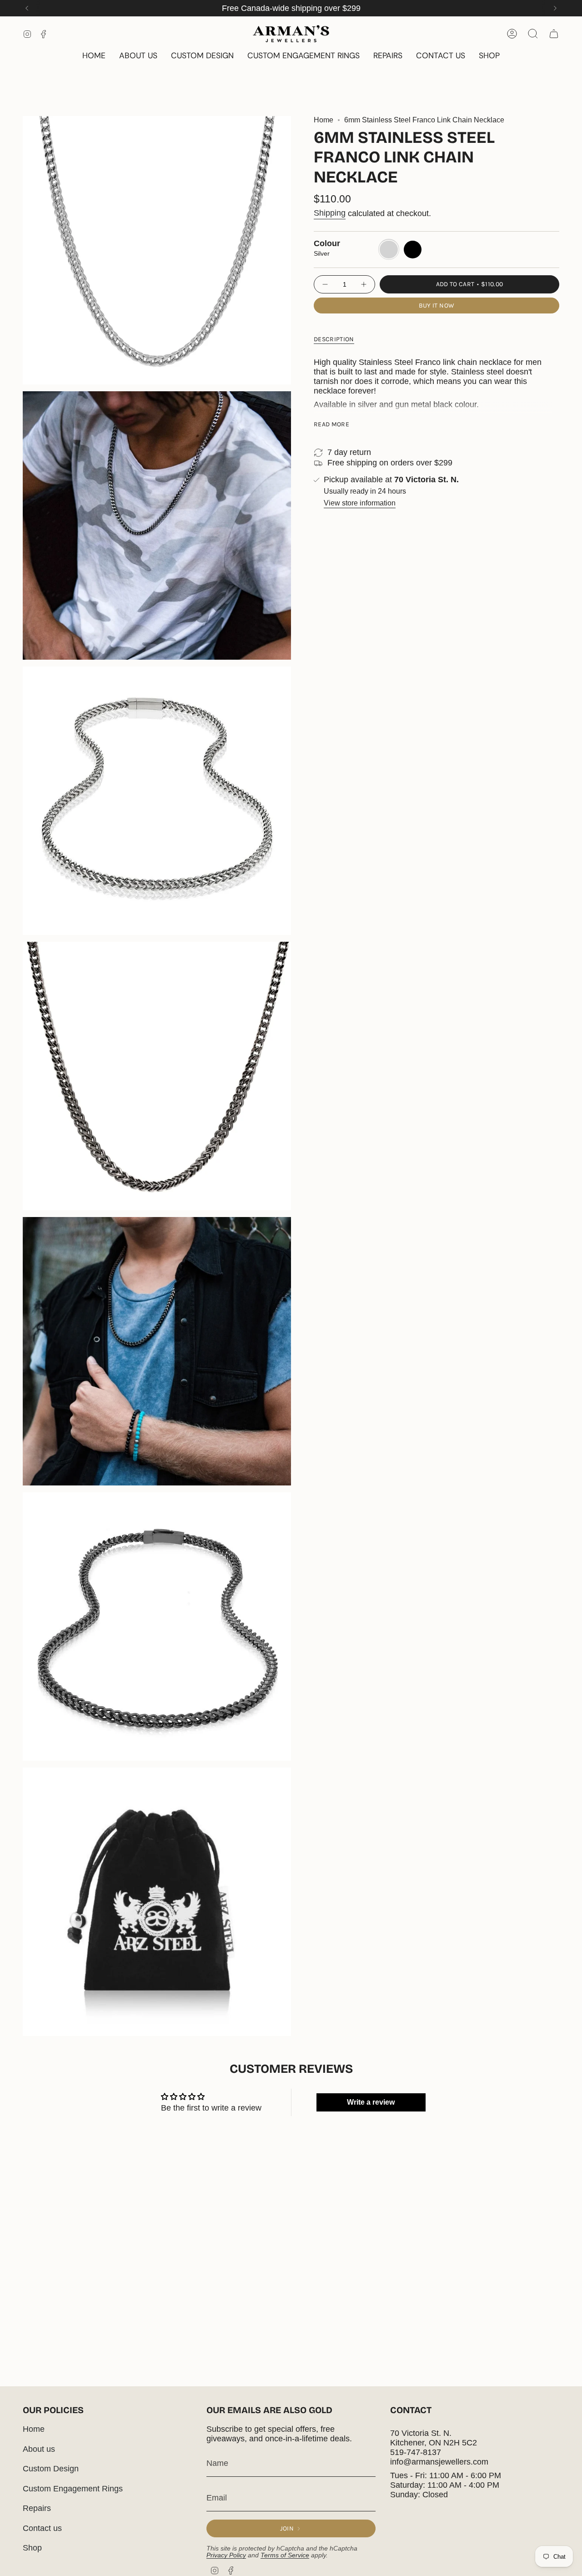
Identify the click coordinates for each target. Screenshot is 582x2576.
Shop (32, 2548)
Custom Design (51, 2469)
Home (324, 120)
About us (39, 2449)
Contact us (42, 2528)
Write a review (371, 2102)
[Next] (555, 8)
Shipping (330, 213)
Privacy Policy (226, 2555)
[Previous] (27, 8)
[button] (489, 56)
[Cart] (554, 34)
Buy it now (437, 306)
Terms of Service (285, 2555)
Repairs (37, 2508)
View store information (360, 503)
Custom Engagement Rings (73, 2489)
